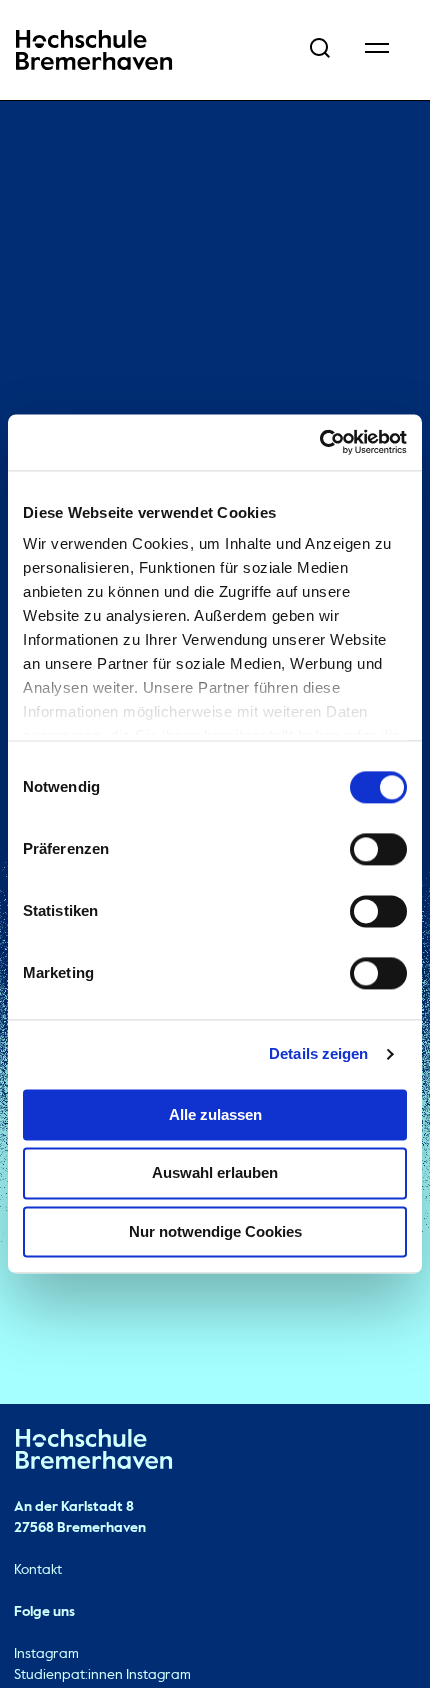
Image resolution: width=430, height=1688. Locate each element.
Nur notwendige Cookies (215, 1231)
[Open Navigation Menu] (377, 50)
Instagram (46, 1654)
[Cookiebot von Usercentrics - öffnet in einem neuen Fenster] (319, 442)
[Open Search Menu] (320, 50)
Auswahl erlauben (215, 1173)
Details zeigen (318, 1053)
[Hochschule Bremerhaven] (94, 1452)
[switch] (378, 849)
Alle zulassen (215, 1114)
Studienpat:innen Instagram (102, 1675)
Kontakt (38, 1570)
